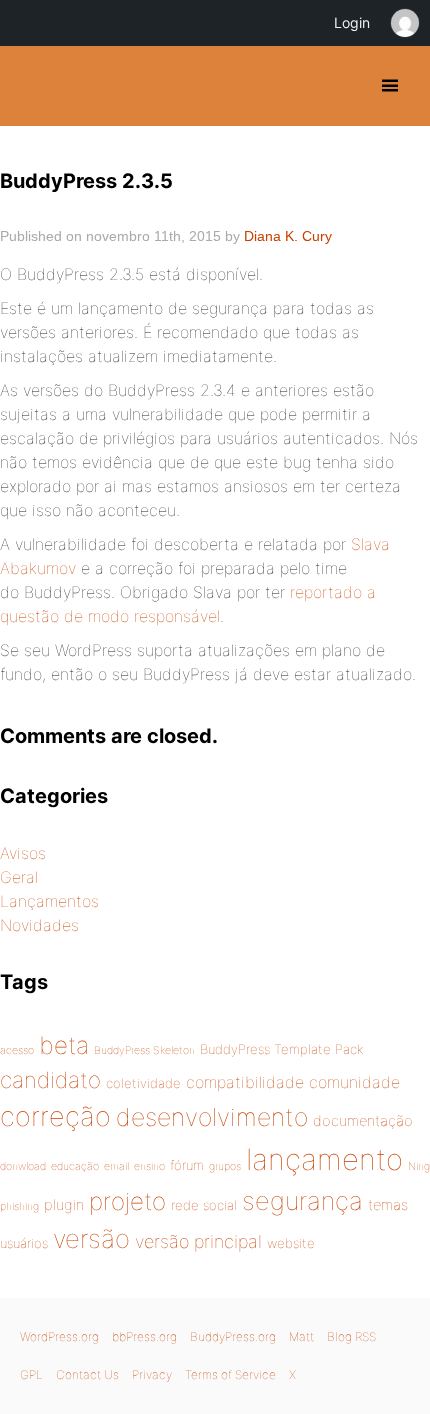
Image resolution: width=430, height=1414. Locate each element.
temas (388, 1205)
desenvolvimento (212, 1117)
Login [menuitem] (352, 22)
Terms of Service (230, 1374)
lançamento (324, 1159)
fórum (187, 1165)
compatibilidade (245, 1082)
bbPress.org (144, 1336)
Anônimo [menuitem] (404, 23)
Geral (19, 877)
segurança (302, 1200)
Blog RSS (351, 1336)
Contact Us (87, 1374)
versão (91, 1238)
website (291, 1243)
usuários (24, 1243)
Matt (301, 1336)
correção (55, 1116)
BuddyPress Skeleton (144, 1050)
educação (75, 1166)
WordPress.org (59, 1336)
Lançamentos (49, 901)
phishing (19, 1206)
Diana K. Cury (288, 236)
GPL (31, 1374)
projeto (127, 1201)
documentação (363, 1121)
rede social (204, 1205)
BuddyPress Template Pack (281, 1049)
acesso (17, 1050)
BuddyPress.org (233, 1336)
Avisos (23, 853)
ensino (149, 1166)
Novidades (39, 925)
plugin (64, 1205)
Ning (419, 1166)
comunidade (354, 1082)
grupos (225, 1166)
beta (64, 1045)
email (116, 1166)
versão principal (198, 1241)
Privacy (152, 1374)
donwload (23, 1166)
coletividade (143, 1083)
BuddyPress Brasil (32, 86)
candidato (50, 1079)
